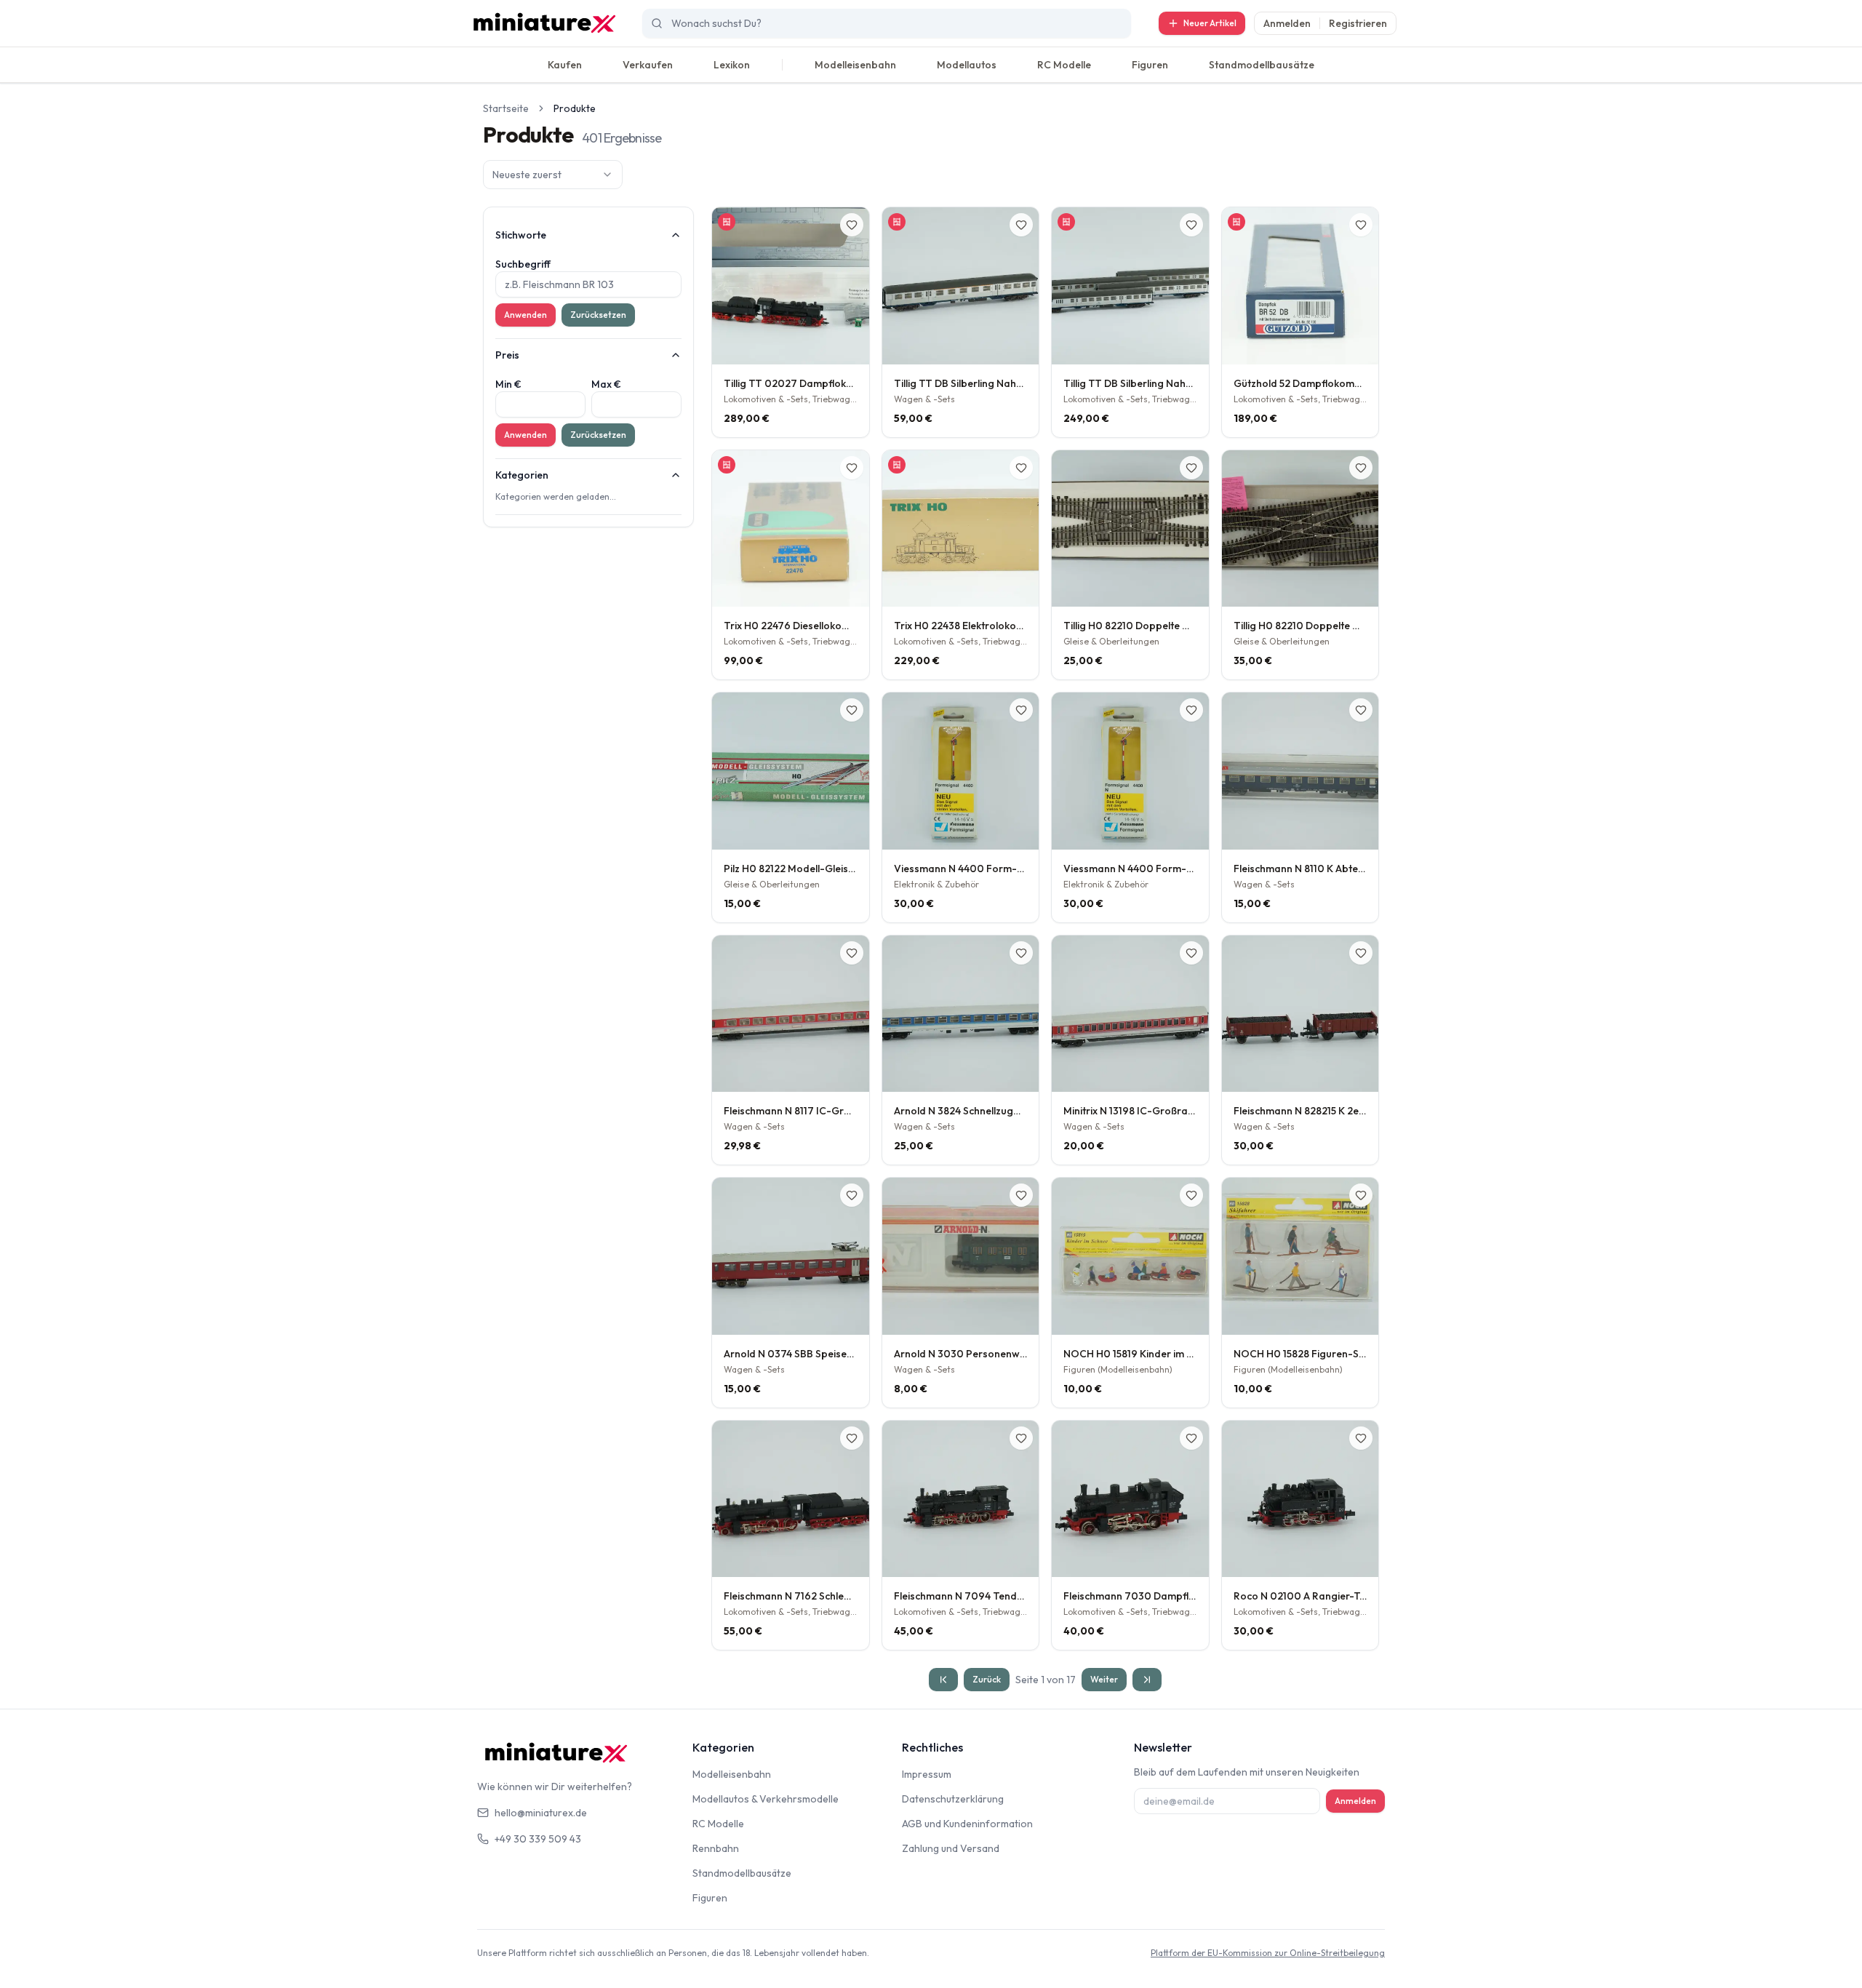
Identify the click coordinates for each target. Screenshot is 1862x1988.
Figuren (1150, 65)
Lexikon (732, 65)
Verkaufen (648, 65)
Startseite (506, 108)
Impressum (927, 1774)
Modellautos (967, 65)
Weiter (1104, 1679)
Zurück (987, 1679)
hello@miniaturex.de (541, 1813)
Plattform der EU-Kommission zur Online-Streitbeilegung (1268, 1953)
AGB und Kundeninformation (967, 1824)
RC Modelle (1064, 65)
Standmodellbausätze (1262, 65)
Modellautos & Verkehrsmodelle (766, 1799)
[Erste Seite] (943, 1680)
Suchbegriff (523, 264)
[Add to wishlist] (852, 225)
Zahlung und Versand (951, 1848)
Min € (508, 384)
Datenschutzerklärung (953, 1799)
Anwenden (526, 315)
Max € (606, 384)
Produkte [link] (575, 108)
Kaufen (565, 65)
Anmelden (1287, 23)
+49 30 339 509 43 (538, 1839)
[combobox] (553, 175)
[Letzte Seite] (1147, 1680)
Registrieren (1358, 23)
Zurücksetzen (598, 315)
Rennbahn (716, 1848)
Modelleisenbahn (855, 65)
